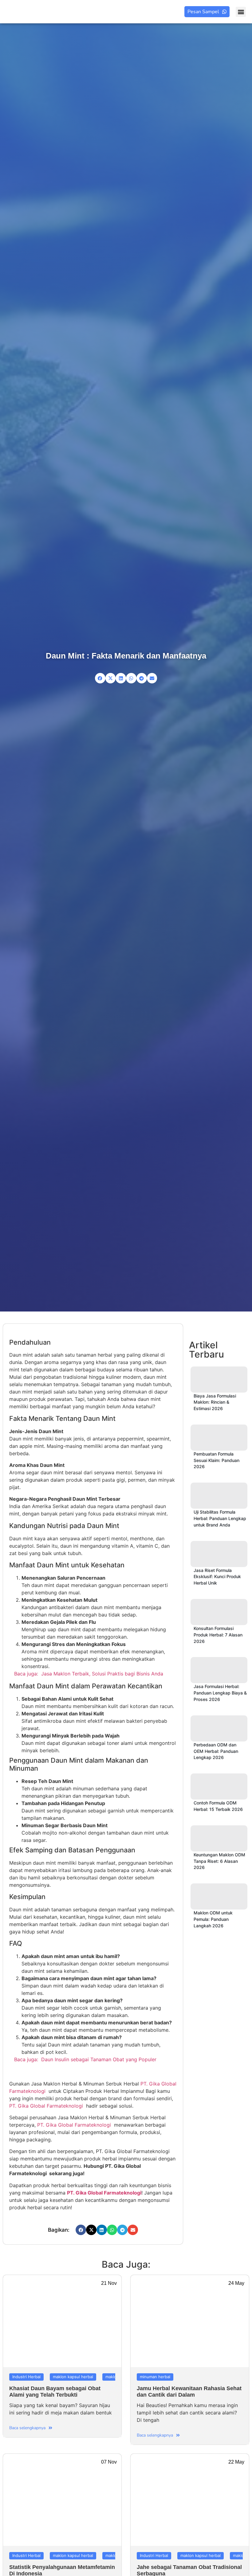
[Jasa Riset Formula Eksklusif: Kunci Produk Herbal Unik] (219, 1554)
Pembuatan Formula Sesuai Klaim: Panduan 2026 (217, 1460)
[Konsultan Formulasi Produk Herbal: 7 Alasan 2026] (219, 1612)
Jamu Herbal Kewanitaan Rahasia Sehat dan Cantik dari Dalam (189, 2392)
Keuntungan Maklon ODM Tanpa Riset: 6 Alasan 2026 (219, 1861)
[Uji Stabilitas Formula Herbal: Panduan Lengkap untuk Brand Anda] (219, 1496)
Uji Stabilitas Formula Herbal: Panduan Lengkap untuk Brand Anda (220, 1518)
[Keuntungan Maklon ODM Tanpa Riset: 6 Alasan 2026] (219, 1838)
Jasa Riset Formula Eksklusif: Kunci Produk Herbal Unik (217, 1577)
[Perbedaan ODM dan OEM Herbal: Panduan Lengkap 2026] (219, 1728)
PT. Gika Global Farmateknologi (46, 2106)
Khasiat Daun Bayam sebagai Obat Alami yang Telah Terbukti (55, 2392)
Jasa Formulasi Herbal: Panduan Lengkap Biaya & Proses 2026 (220, 1693)
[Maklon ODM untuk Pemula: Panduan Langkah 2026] (219, 1896)
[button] (241, 12)
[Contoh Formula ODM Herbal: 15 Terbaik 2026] (219, 1786)
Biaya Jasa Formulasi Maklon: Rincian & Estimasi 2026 (215, 1402)
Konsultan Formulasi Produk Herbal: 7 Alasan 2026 (218, 1635)
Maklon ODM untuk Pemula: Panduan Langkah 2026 (213, 1919)
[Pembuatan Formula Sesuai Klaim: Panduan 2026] (219, 1438)
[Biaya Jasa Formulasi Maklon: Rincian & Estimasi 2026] (219, 1380)
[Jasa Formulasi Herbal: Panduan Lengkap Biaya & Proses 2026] (219, 1670)
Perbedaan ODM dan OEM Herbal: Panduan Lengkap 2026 (216, 1751)
